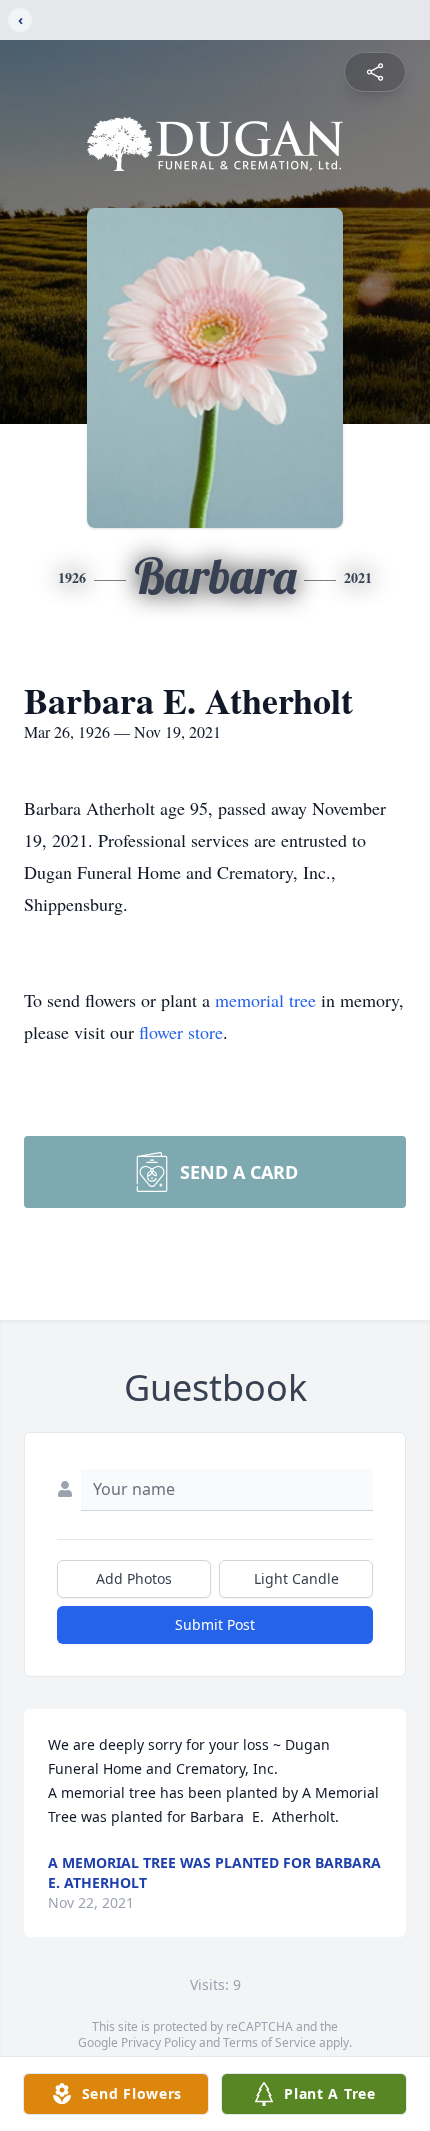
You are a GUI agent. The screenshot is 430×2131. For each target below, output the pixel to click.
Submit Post (215, 1624)
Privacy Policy (158, 2042)
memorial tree (265, 1000)
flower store (181, 1032)
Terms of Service (269, 2042)
